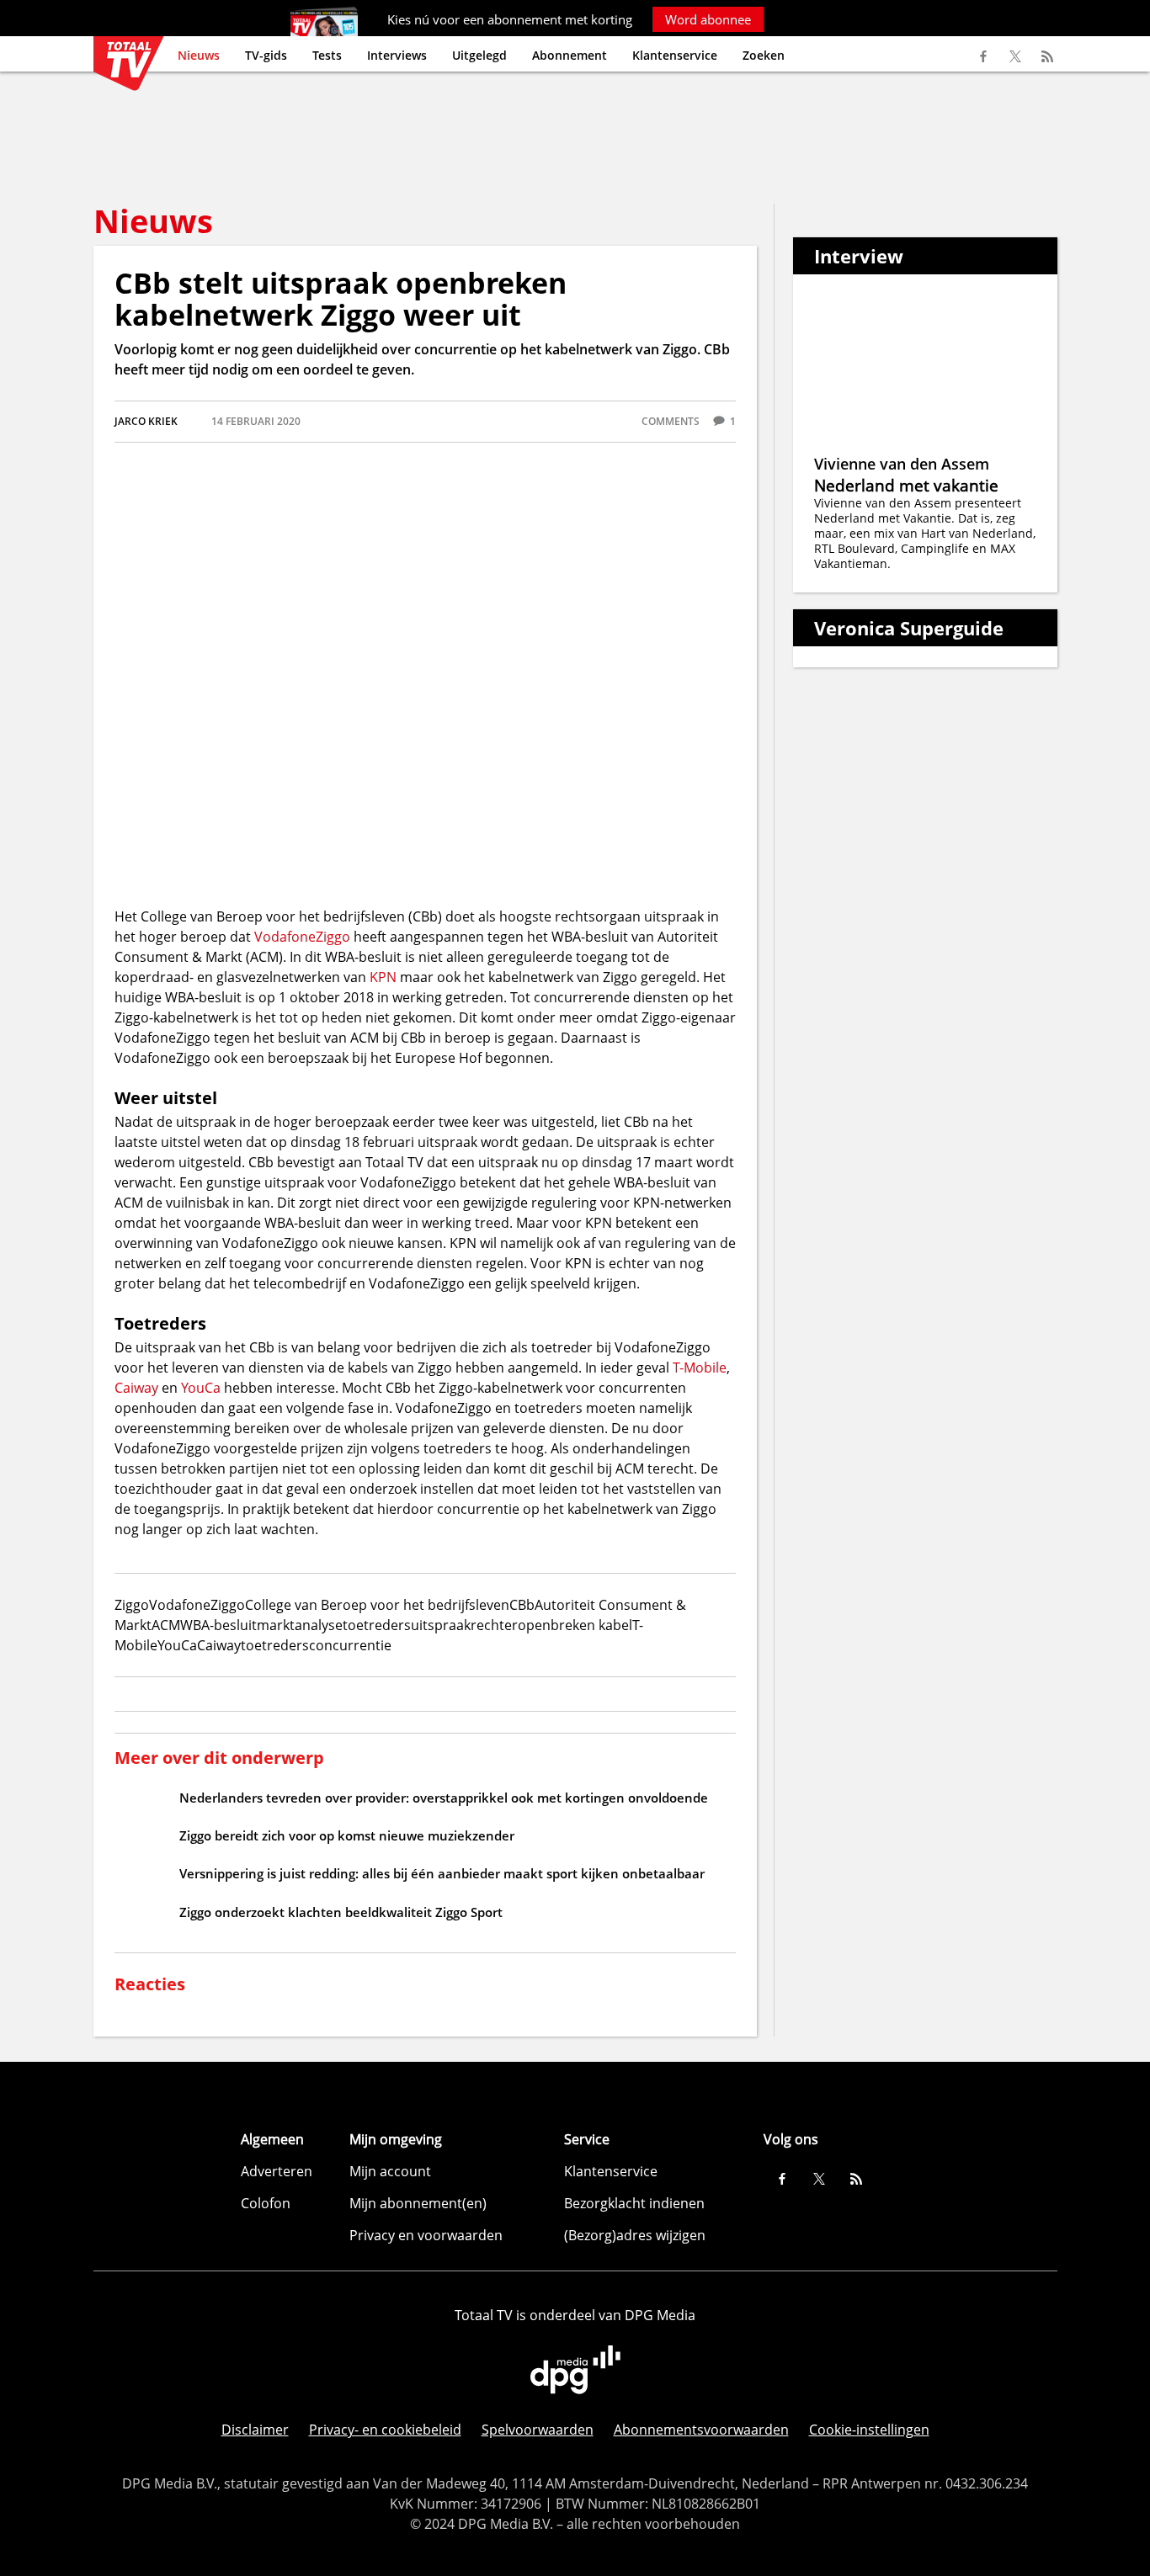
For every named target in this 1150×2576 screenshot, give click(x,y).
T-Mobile (700, 1368)
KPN (383, 977)
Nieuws (199, 55)
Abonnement (570, 55)
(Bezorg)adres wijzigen (635, 2235)
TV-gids (266, 55)
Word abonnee (708, 19)
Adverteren (277, 2171)
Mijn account (390, 2171)
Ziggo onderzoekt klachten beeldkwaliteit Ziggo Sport (341, 1912)
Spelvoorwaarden (538, 2430)
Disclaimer (255, 2430)
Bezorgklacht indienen (634, 2203)
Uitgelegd (479, 55)
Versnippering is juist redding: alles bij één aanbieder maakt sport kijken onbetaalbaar (442, 1873)
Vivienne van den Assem (902, 464)
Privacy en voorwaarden (426, 2235)
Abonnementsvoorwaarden (701, 2430)
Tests (327, 55)
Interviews (397, 55)
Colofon (266, 2203)
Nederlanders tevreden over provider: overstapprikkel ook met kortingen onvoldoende (444, 1798)
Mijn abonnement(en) (418, 2203)
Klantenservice (675, 55)
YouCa (201, 1388)
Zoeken (764, 55)
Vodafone (285, 937)
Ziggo (333, 937)
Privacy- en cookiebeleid (385, 2430)
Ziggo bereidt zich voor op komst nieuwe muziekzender (347, 1835)
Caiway (136, 1388)
